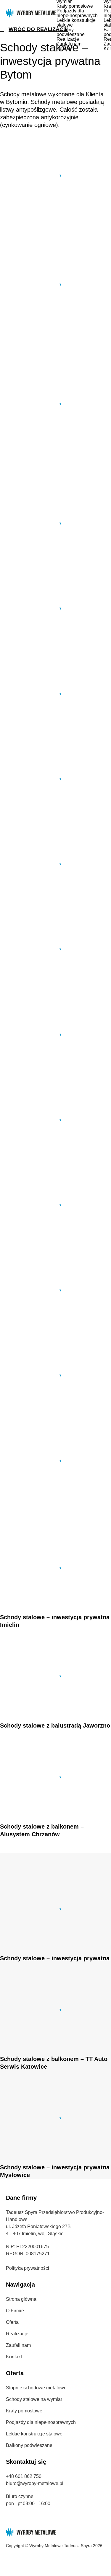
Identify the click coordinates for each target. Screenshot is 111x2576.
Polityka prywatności (28, 2268)
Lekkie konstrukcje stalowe (76, 23)
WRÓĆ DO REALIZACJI (38, 29)
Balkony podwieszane (71, 32)
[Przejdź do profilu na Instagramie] (19, 2558)
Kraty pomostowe (75, 6)
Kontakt (65, 49)
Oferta (12, 2322)
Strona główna (21, 2299)
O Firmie (15, 2311)
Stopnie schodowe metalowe (36, 2388)
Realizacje (68, 39)
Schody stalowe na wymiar (34, 2399)
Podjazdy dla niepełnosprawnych (77, 13)
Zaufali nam (69, 44)
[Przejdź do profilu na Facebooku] (8, 2558)
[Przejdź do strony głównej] (31, 13)
